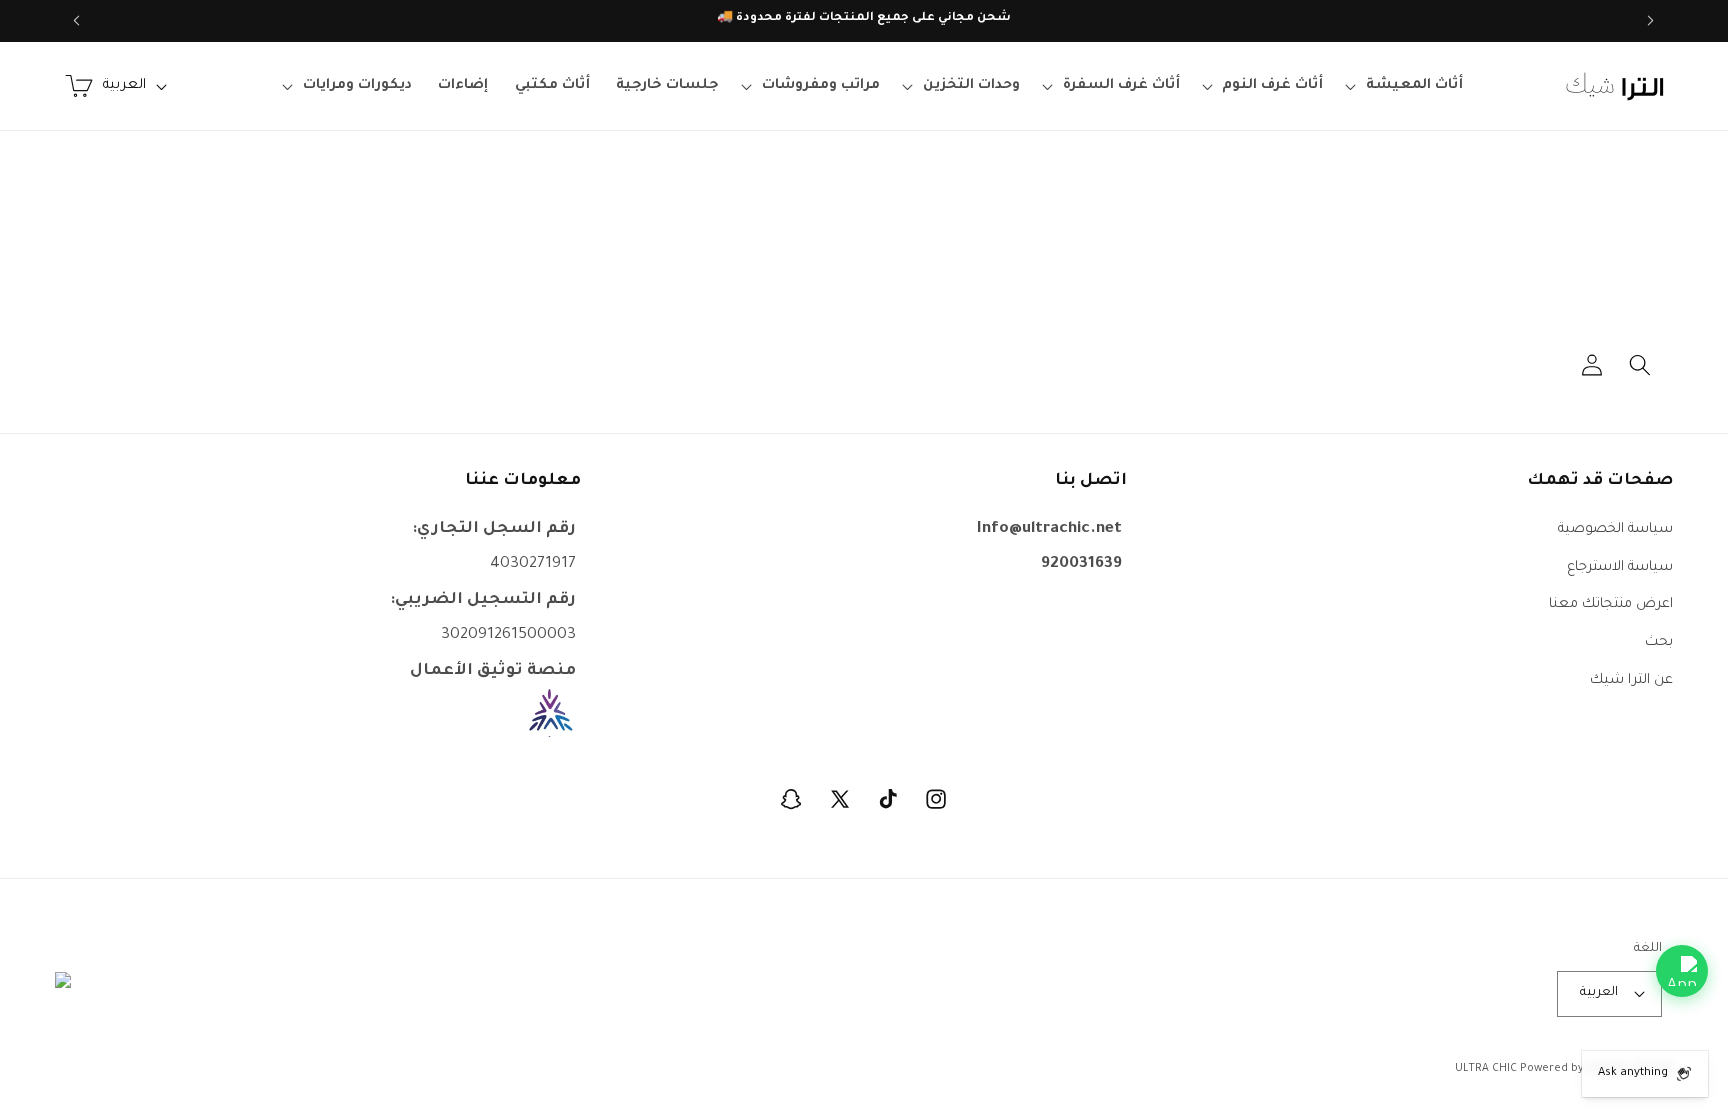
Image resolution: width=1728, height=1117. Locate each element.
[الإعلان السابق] (1651, 21)
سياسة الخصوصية (1615, 529)
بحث (1659, 642)
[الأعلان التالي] (77, 21)
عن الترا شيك (1631, 680)
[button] (1407, 86)
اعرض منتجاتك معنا (1611, 604)
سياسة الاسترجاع (1620, 567)
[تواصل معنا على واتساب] (1682, 971)
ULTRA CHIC (1486, 1069)
